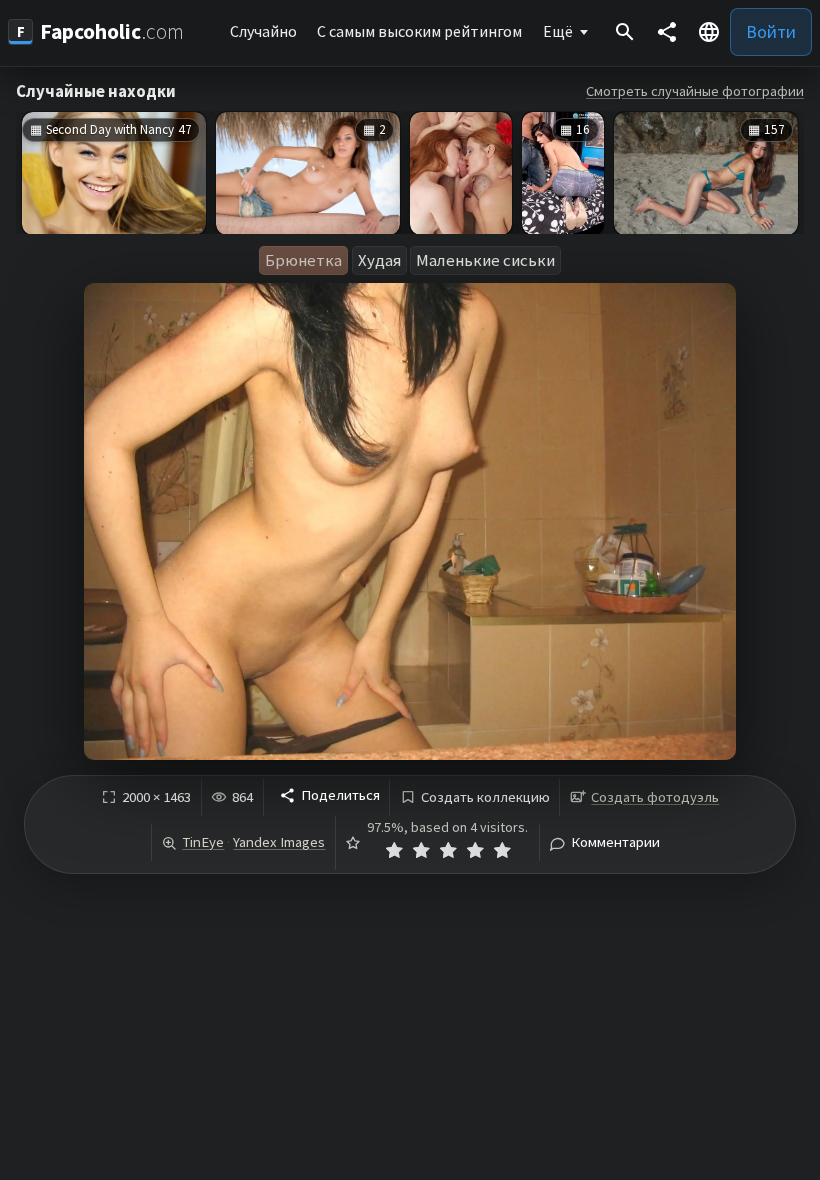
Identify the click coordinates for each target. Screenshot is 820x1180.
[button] (709, 32)
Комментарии (615, 842)
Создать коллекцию (485, 797)
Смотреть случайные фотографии (695, 91)
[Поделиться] (667, 32)
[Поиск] (625, 32)
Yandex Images (279, 842)
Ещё (558, 31)
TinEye (203, 842)
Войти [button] (771, 31)
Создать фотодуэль (655, 797)
